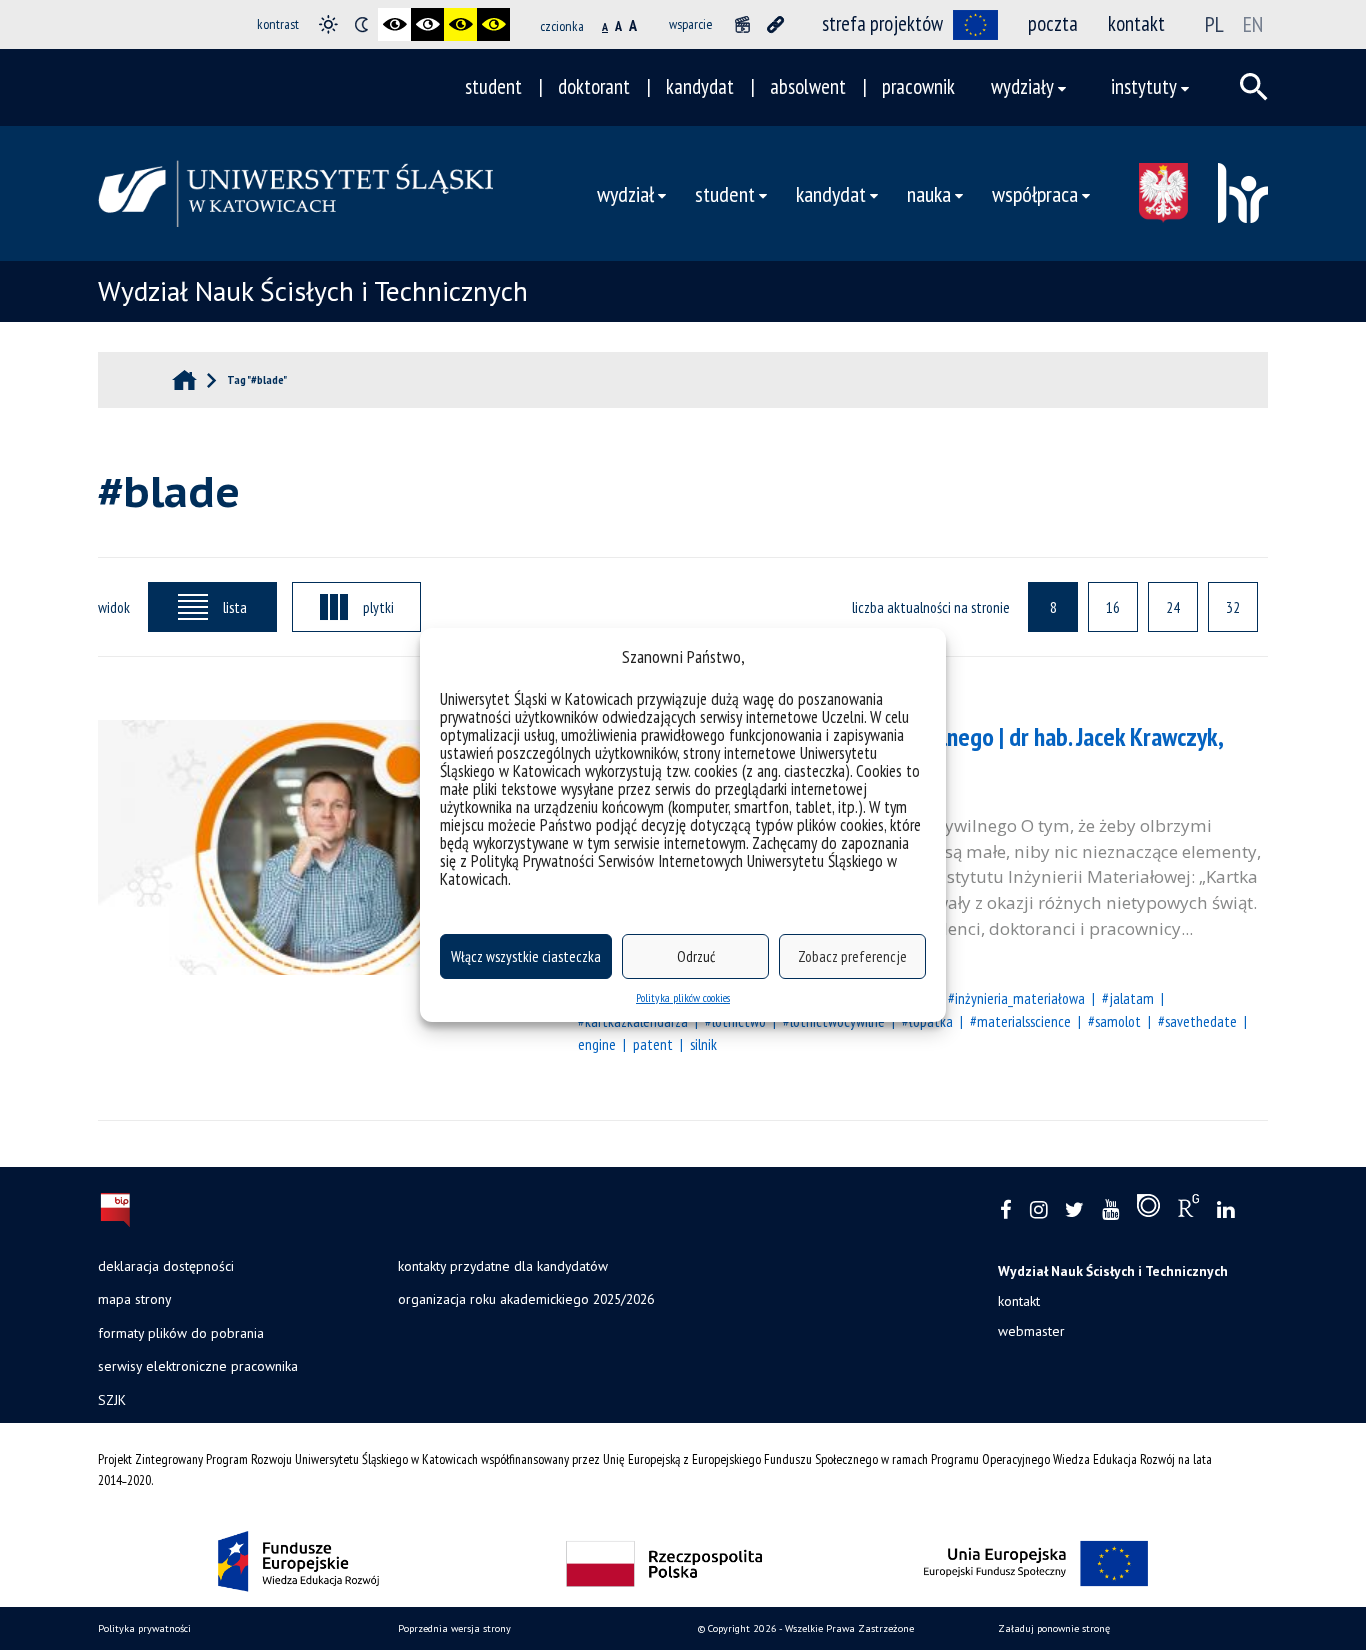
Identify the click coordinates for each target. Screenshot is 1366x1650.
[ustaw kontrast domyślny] (328, 24)
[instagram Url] (1038, 1210)
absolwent (808, 86)
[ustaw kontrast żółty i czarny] (493, 24)
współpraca (1035, 193)
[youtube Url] (1110, 1210)
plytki (378, 607)
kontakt (1136, 23)
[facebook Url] (1006, 1210)
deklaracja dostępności (166, 1266)
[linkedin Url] (1225, 1210)
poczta (1053, 23)
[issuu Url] (1148, 1210)
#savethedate (1197, 1021)
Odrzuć (696, 956)
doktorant (594, 86)
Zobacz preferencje (852, 956)
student (493, 86)
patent (653, 1044)
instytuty (1144, 86)
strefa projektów (882, 23)
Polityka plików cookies (683, 997)
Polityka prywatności (144, 1628)
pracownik (918, 86)
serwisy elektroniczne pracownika (198, 1366)
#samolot (1114, 1021)
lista (235, 607)
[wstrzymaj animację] (742, 24)
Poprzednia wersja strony (454, 1628)
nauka (929, 193)
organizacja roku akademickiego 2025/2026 (526, 1299)
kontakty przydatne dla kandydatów (503, 1266)
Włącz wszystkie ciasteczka (526, 956)
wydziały (1022, 86)
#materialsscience (1020, 1021)
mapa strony (134, 1299)
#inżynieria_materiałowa (1016, 998)
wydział (625, 193)
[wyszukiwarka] (1254, 87)
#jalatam (1128, 998)
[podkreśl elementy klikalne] (775, 24)
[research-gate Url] (1188, 1210)
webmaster (1031, 1331)
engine (597, 1044)
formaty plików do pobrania (181, 1333)
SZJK (112, 1400)
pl (1214, 24)
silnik (703, 1044)
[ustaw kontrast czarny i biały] (394, 24)
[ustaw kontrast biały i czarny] (427, 24)
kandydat (700, 86)
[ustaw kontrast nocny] (361, 24)
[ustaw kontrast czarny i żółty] (460, 24)
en (1253, 24)
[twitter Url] (1074, 1210)
